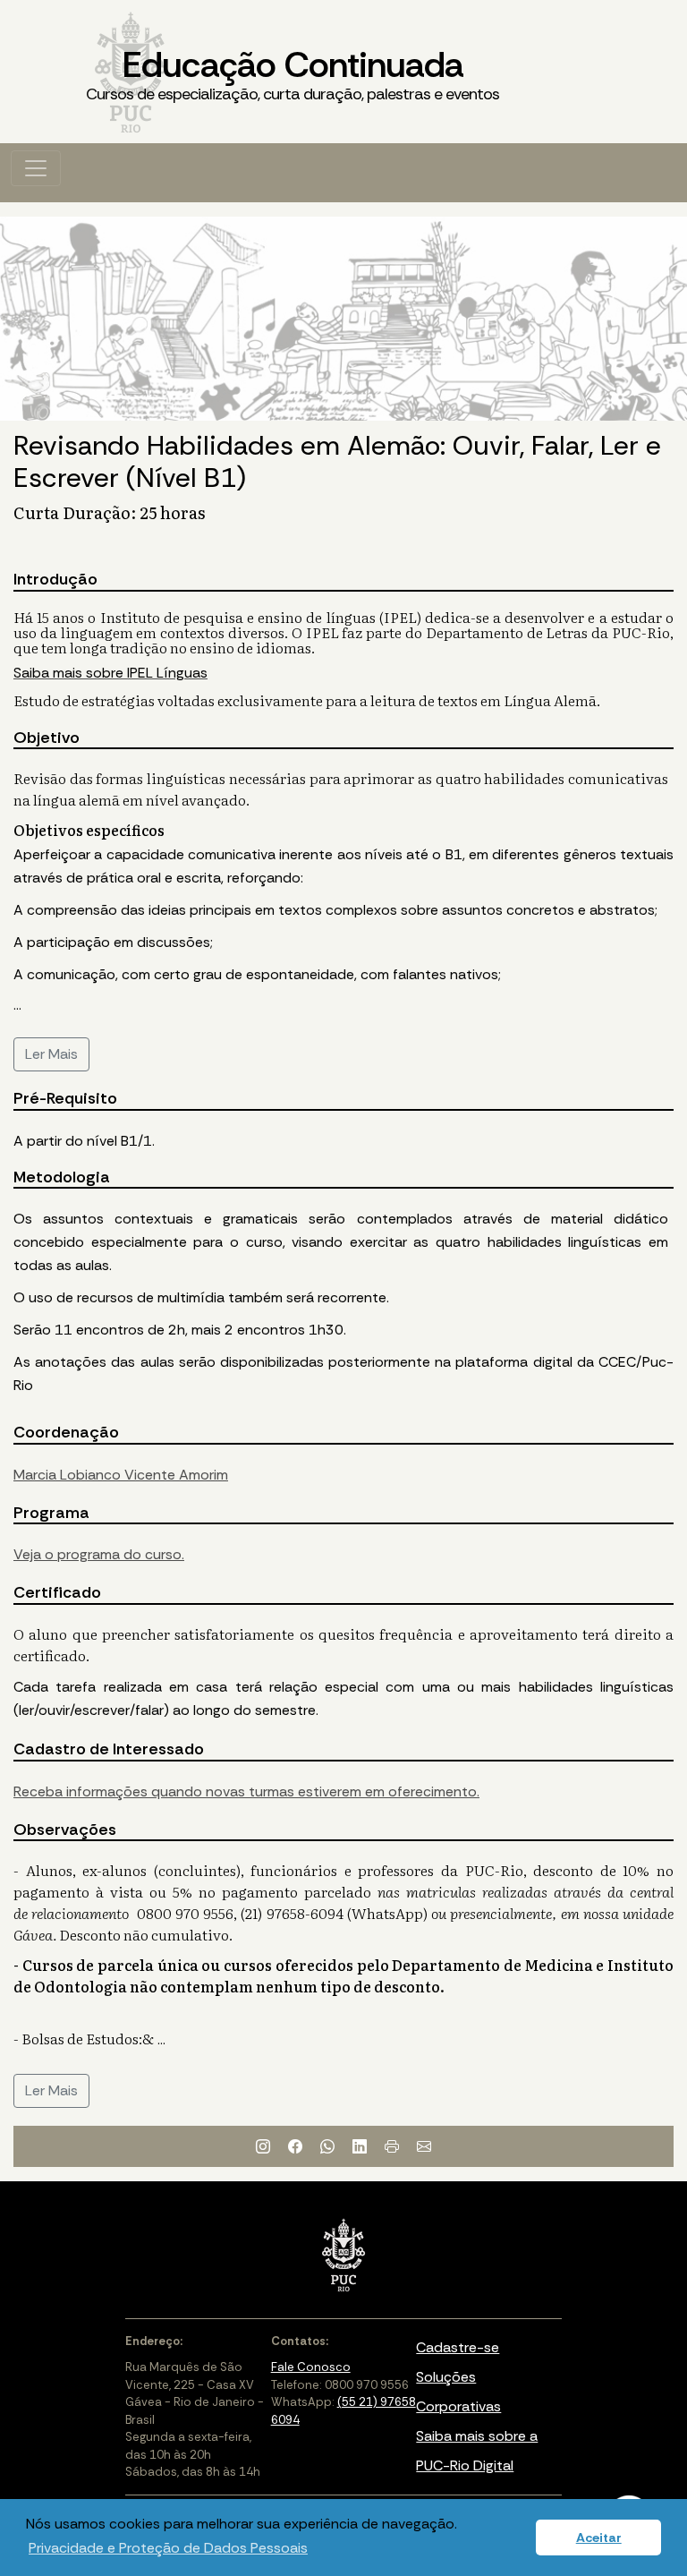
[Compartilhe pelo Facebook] (295, 2146)
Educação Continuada (293, 73)
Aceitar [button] (599, 2538)
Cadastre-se (458, 2347)
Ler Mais (51, 1054)
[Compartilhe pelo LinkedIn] (360, 2146)
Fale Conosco (311, 2367)
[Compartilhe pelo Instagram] (263, 2146)
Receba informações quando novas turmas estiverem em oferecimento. (246, 1791)
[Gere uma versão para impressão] (392, 2146)
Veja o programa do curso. (99, 1554)
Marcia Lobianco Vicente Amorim (121, 1475)
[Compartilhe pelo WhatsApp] (327, 2146)
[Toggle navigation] (36, 168)
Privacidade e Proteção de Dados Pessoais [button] (168, 2548)
